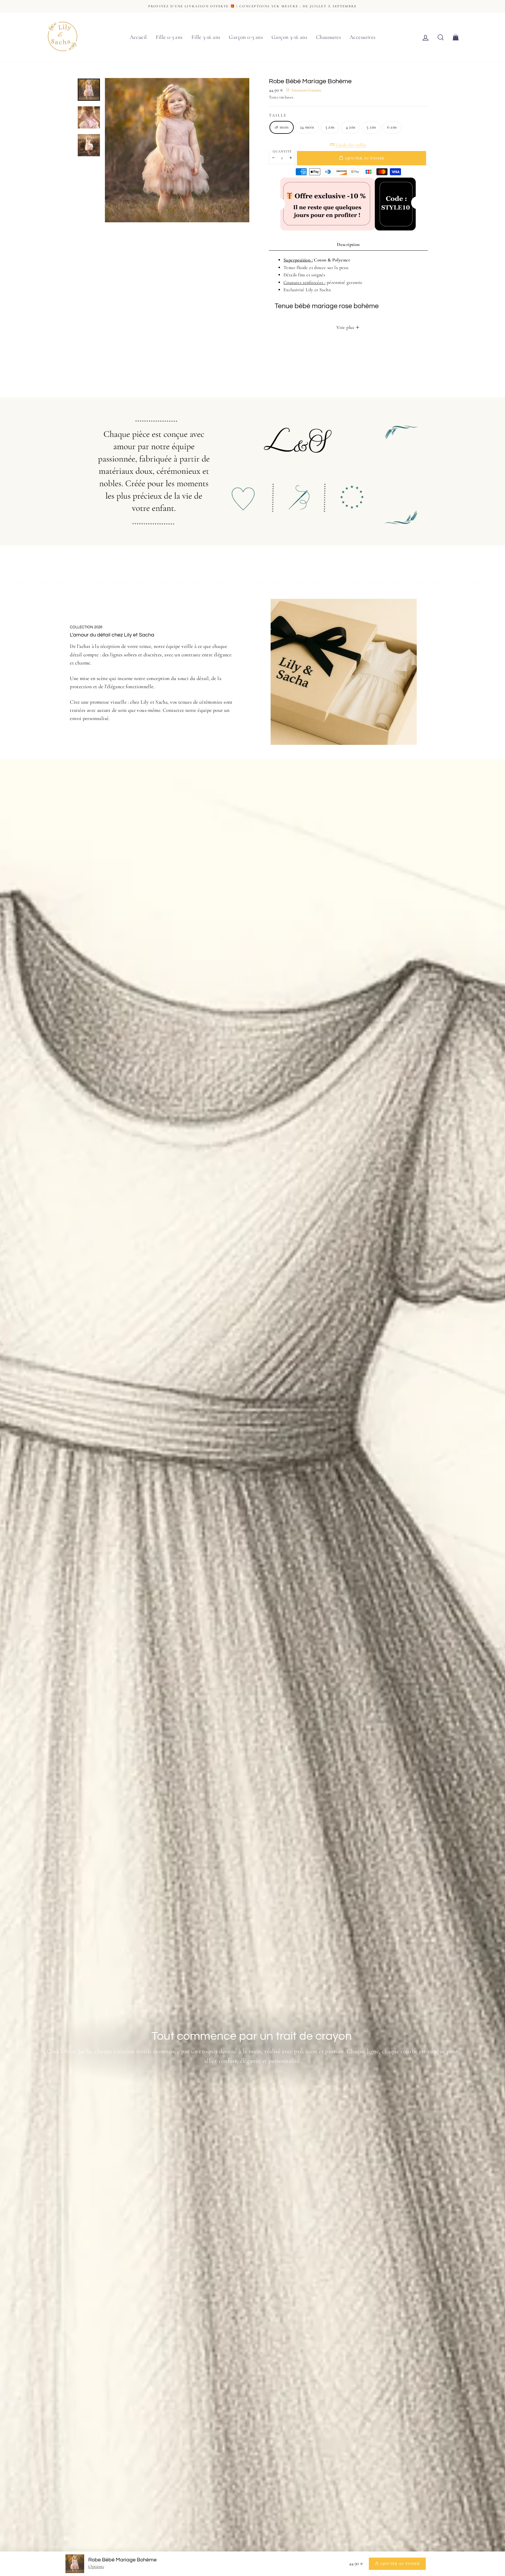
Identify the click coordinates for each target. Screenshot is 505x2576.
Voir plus (346, 327)
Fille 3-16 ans (206, 37)
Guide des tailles (351, 145)
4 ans (351, 127)
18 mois (282, 127)
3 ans (330, 127)
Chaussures (328, 37)
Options (96, 2566)
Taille (278, 115)
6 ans (392, 127)
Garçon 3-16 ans (289, 37)
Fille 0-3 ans (169, 37)
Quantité (282, 151)
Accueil (138, 37)
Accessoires (362, 37)
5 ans (371, 127)
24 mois (307, 127)
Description (348, 244)
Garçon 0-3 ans (246, 37)
